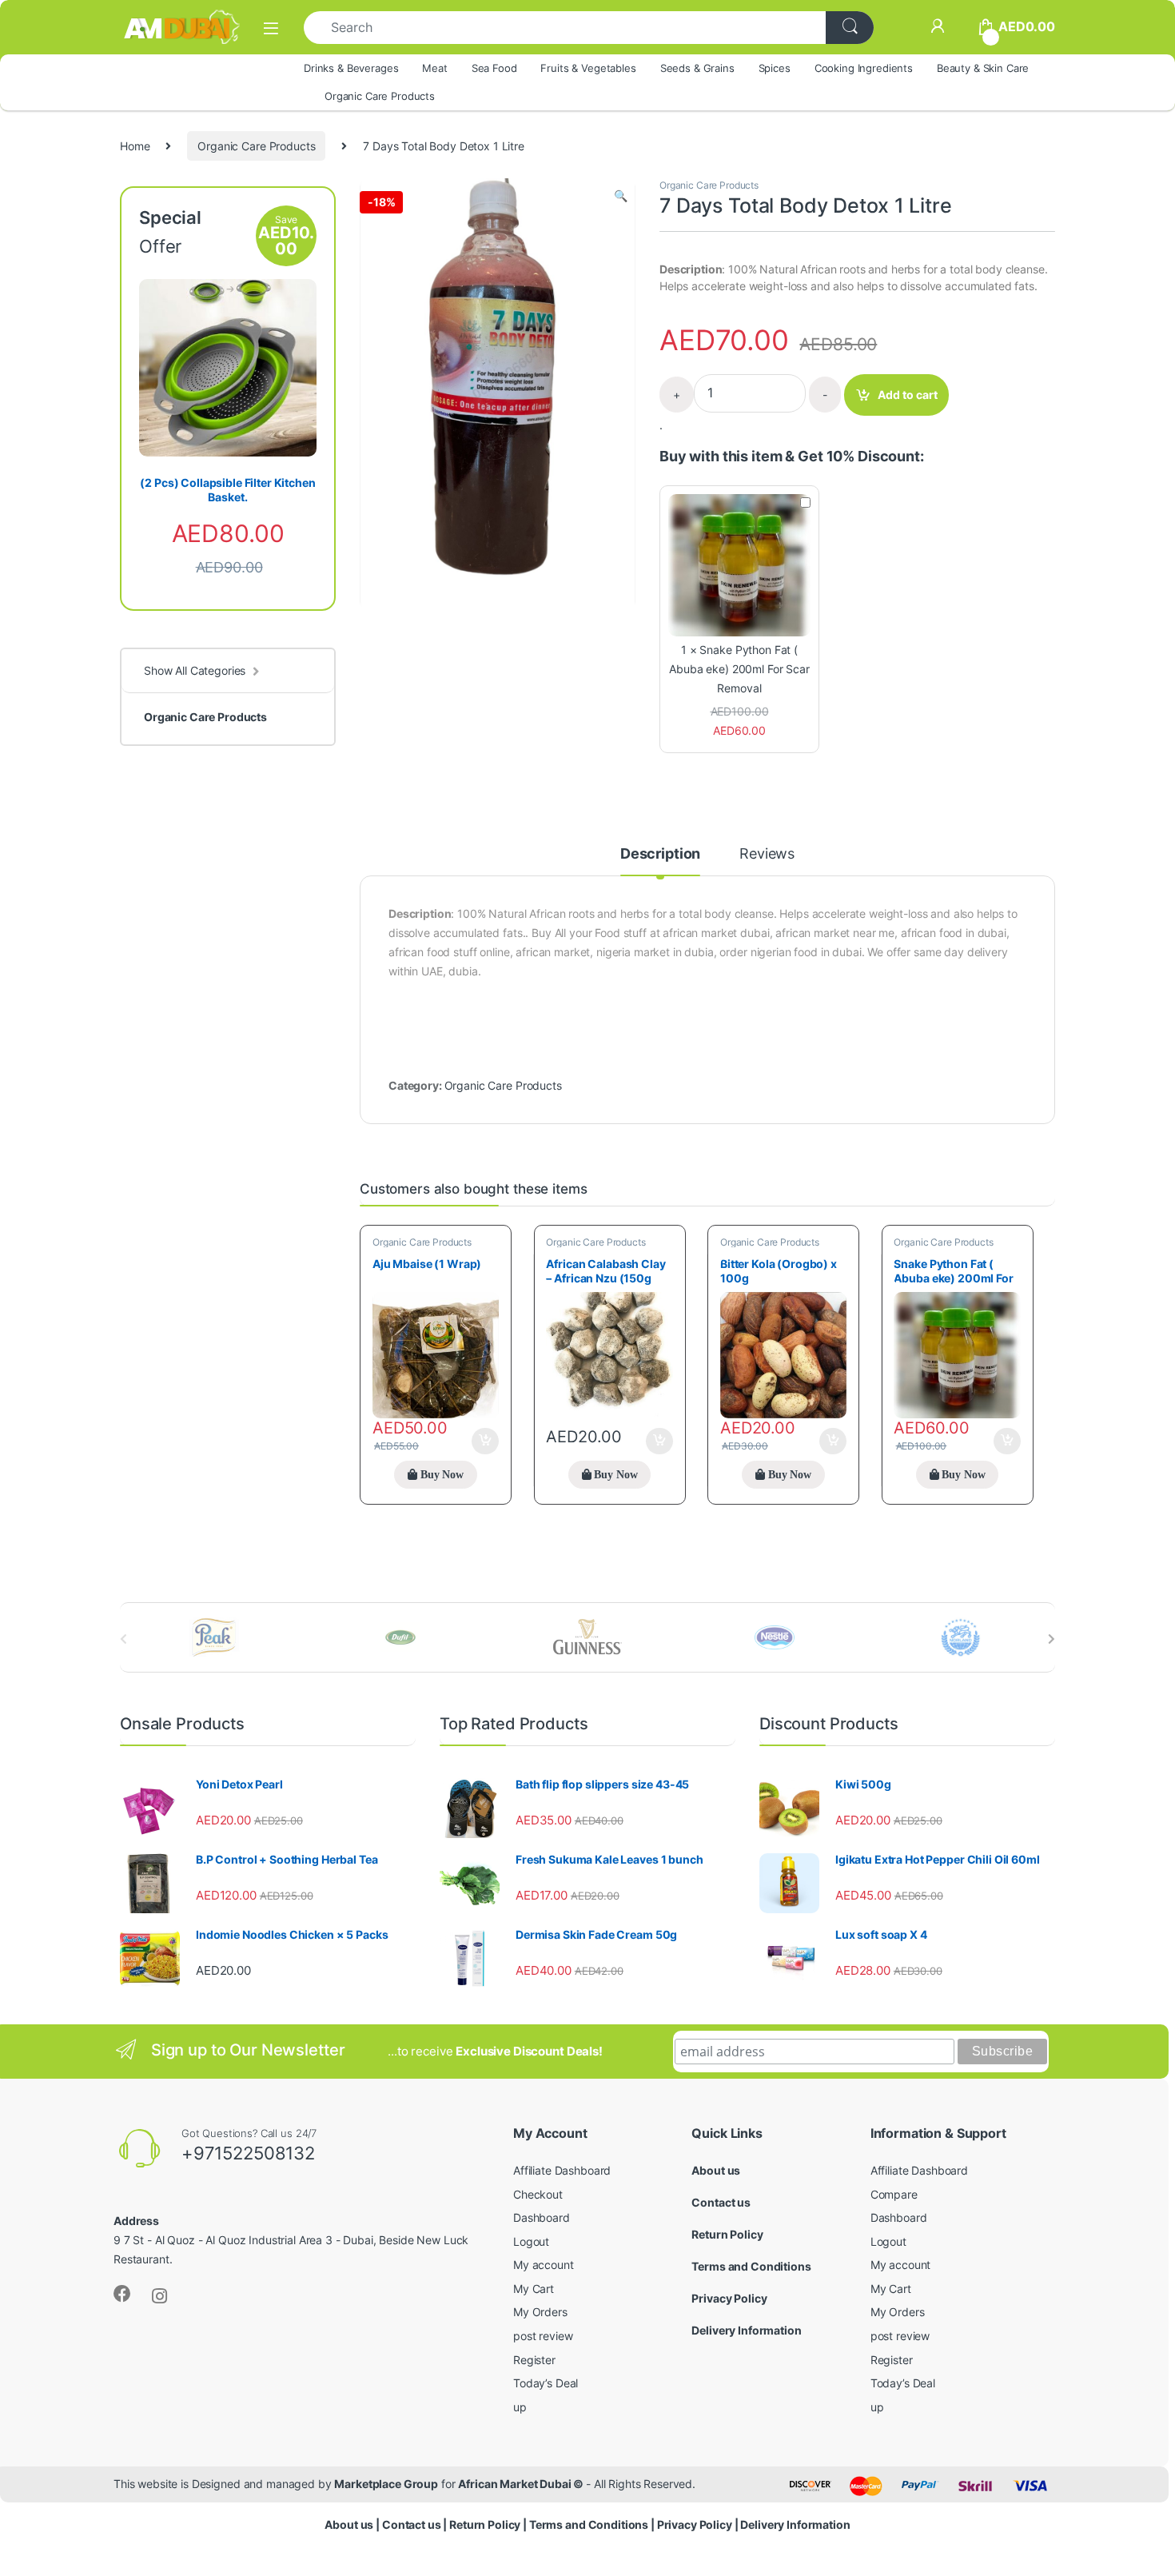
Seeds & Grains (697, 68)
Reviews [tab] (767, 854)
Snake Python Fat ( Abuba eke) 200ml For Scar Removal (739, 669)
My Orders (540, 2312)
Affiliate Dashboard (562, 2170)
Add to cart (908, 395)
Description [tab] (660, 854)
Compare (894, 2194)
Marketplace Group (386, 2484)
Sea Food (494, 68)
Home (135, 146)
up (520, 2407)
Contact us (721, 2202)
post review (543, 2336)
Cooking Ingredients (864, 68)
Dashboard (542, 2217)
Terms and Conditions (751, 2266)
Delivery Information (746, 2330)
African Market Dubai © (522, 2484)
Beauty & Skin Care (983, 68)
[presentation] (1052, 1639)
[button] (621, 196)
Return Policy (727, 2234)
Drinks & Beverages (351, 68)
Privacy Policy (729, 2298)
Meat (434, 68)
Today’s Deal (546, 2383)
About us (716, 2170)
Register (534, 2360)
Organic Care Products (380, 96)
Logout (531, 2241)
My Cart (534, 2289)
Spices (775, 68)
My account (544, 2265)
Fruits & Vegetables (588, 68)
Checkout (538, 2194)
